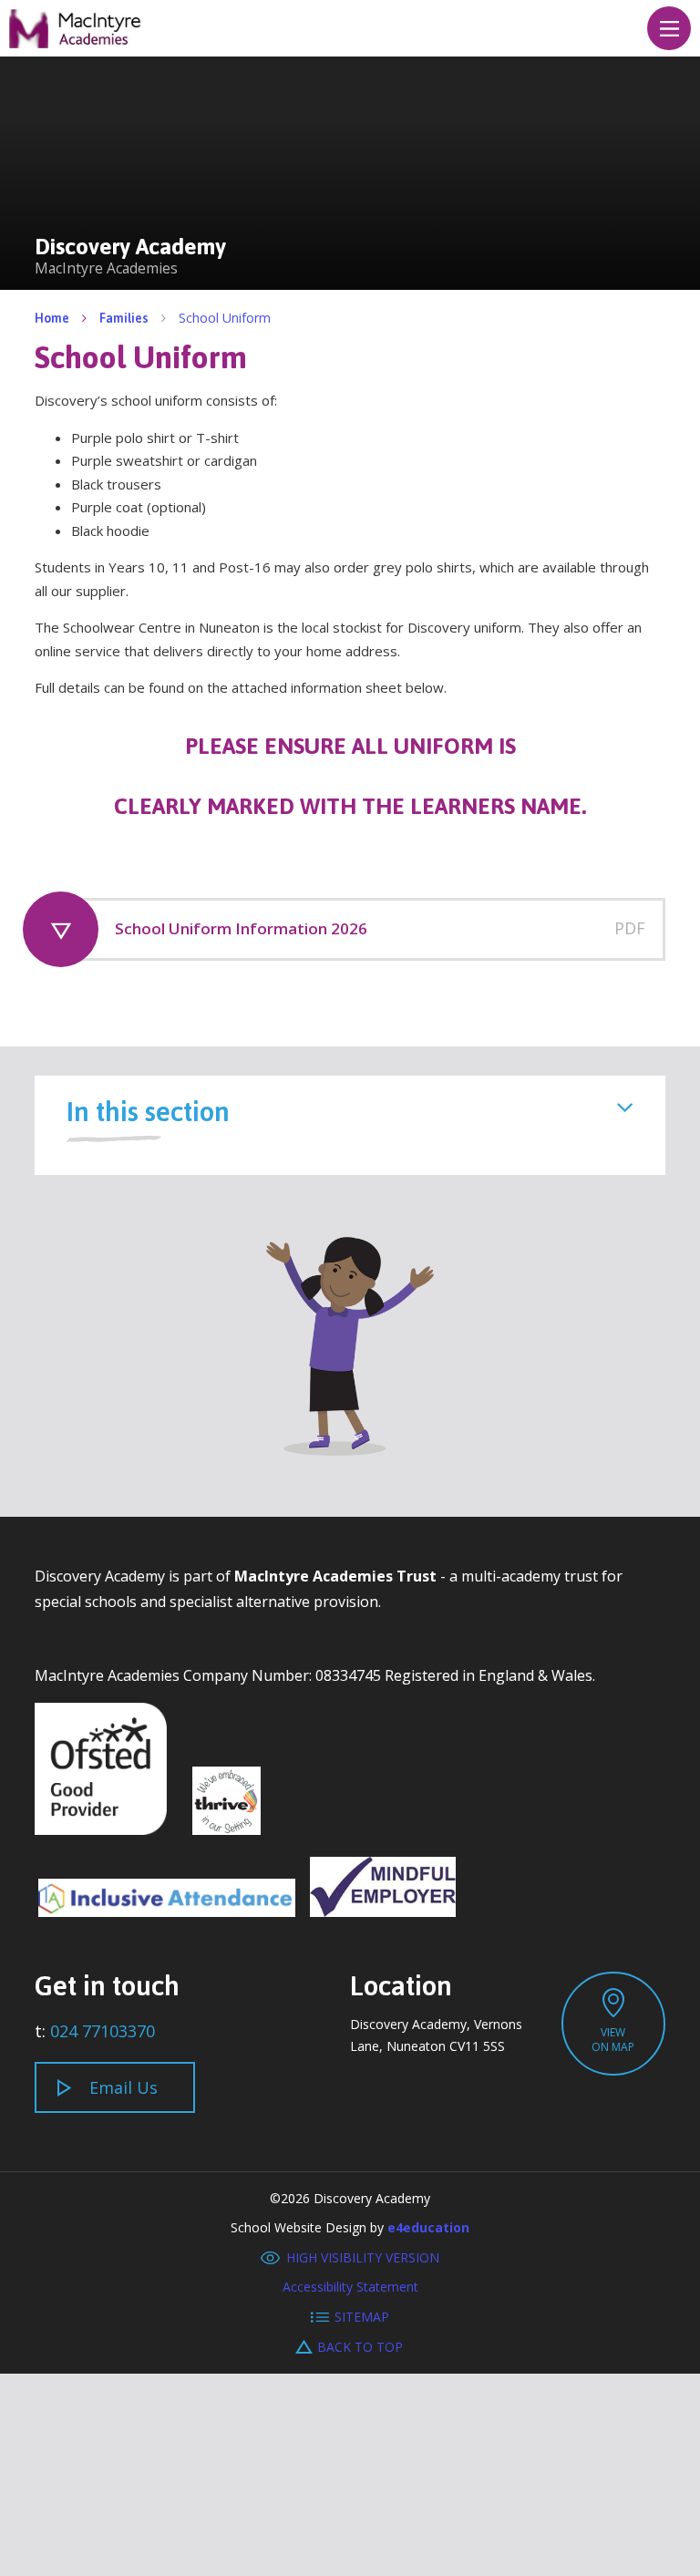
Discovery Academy (76, 29)
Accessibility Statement (350, 2287)
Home (52, 318)
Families (124, 318)
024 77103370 (103, 2031)
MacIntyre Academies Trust (335, 1576)
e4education (428, 2227)
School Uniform (225, 318)
